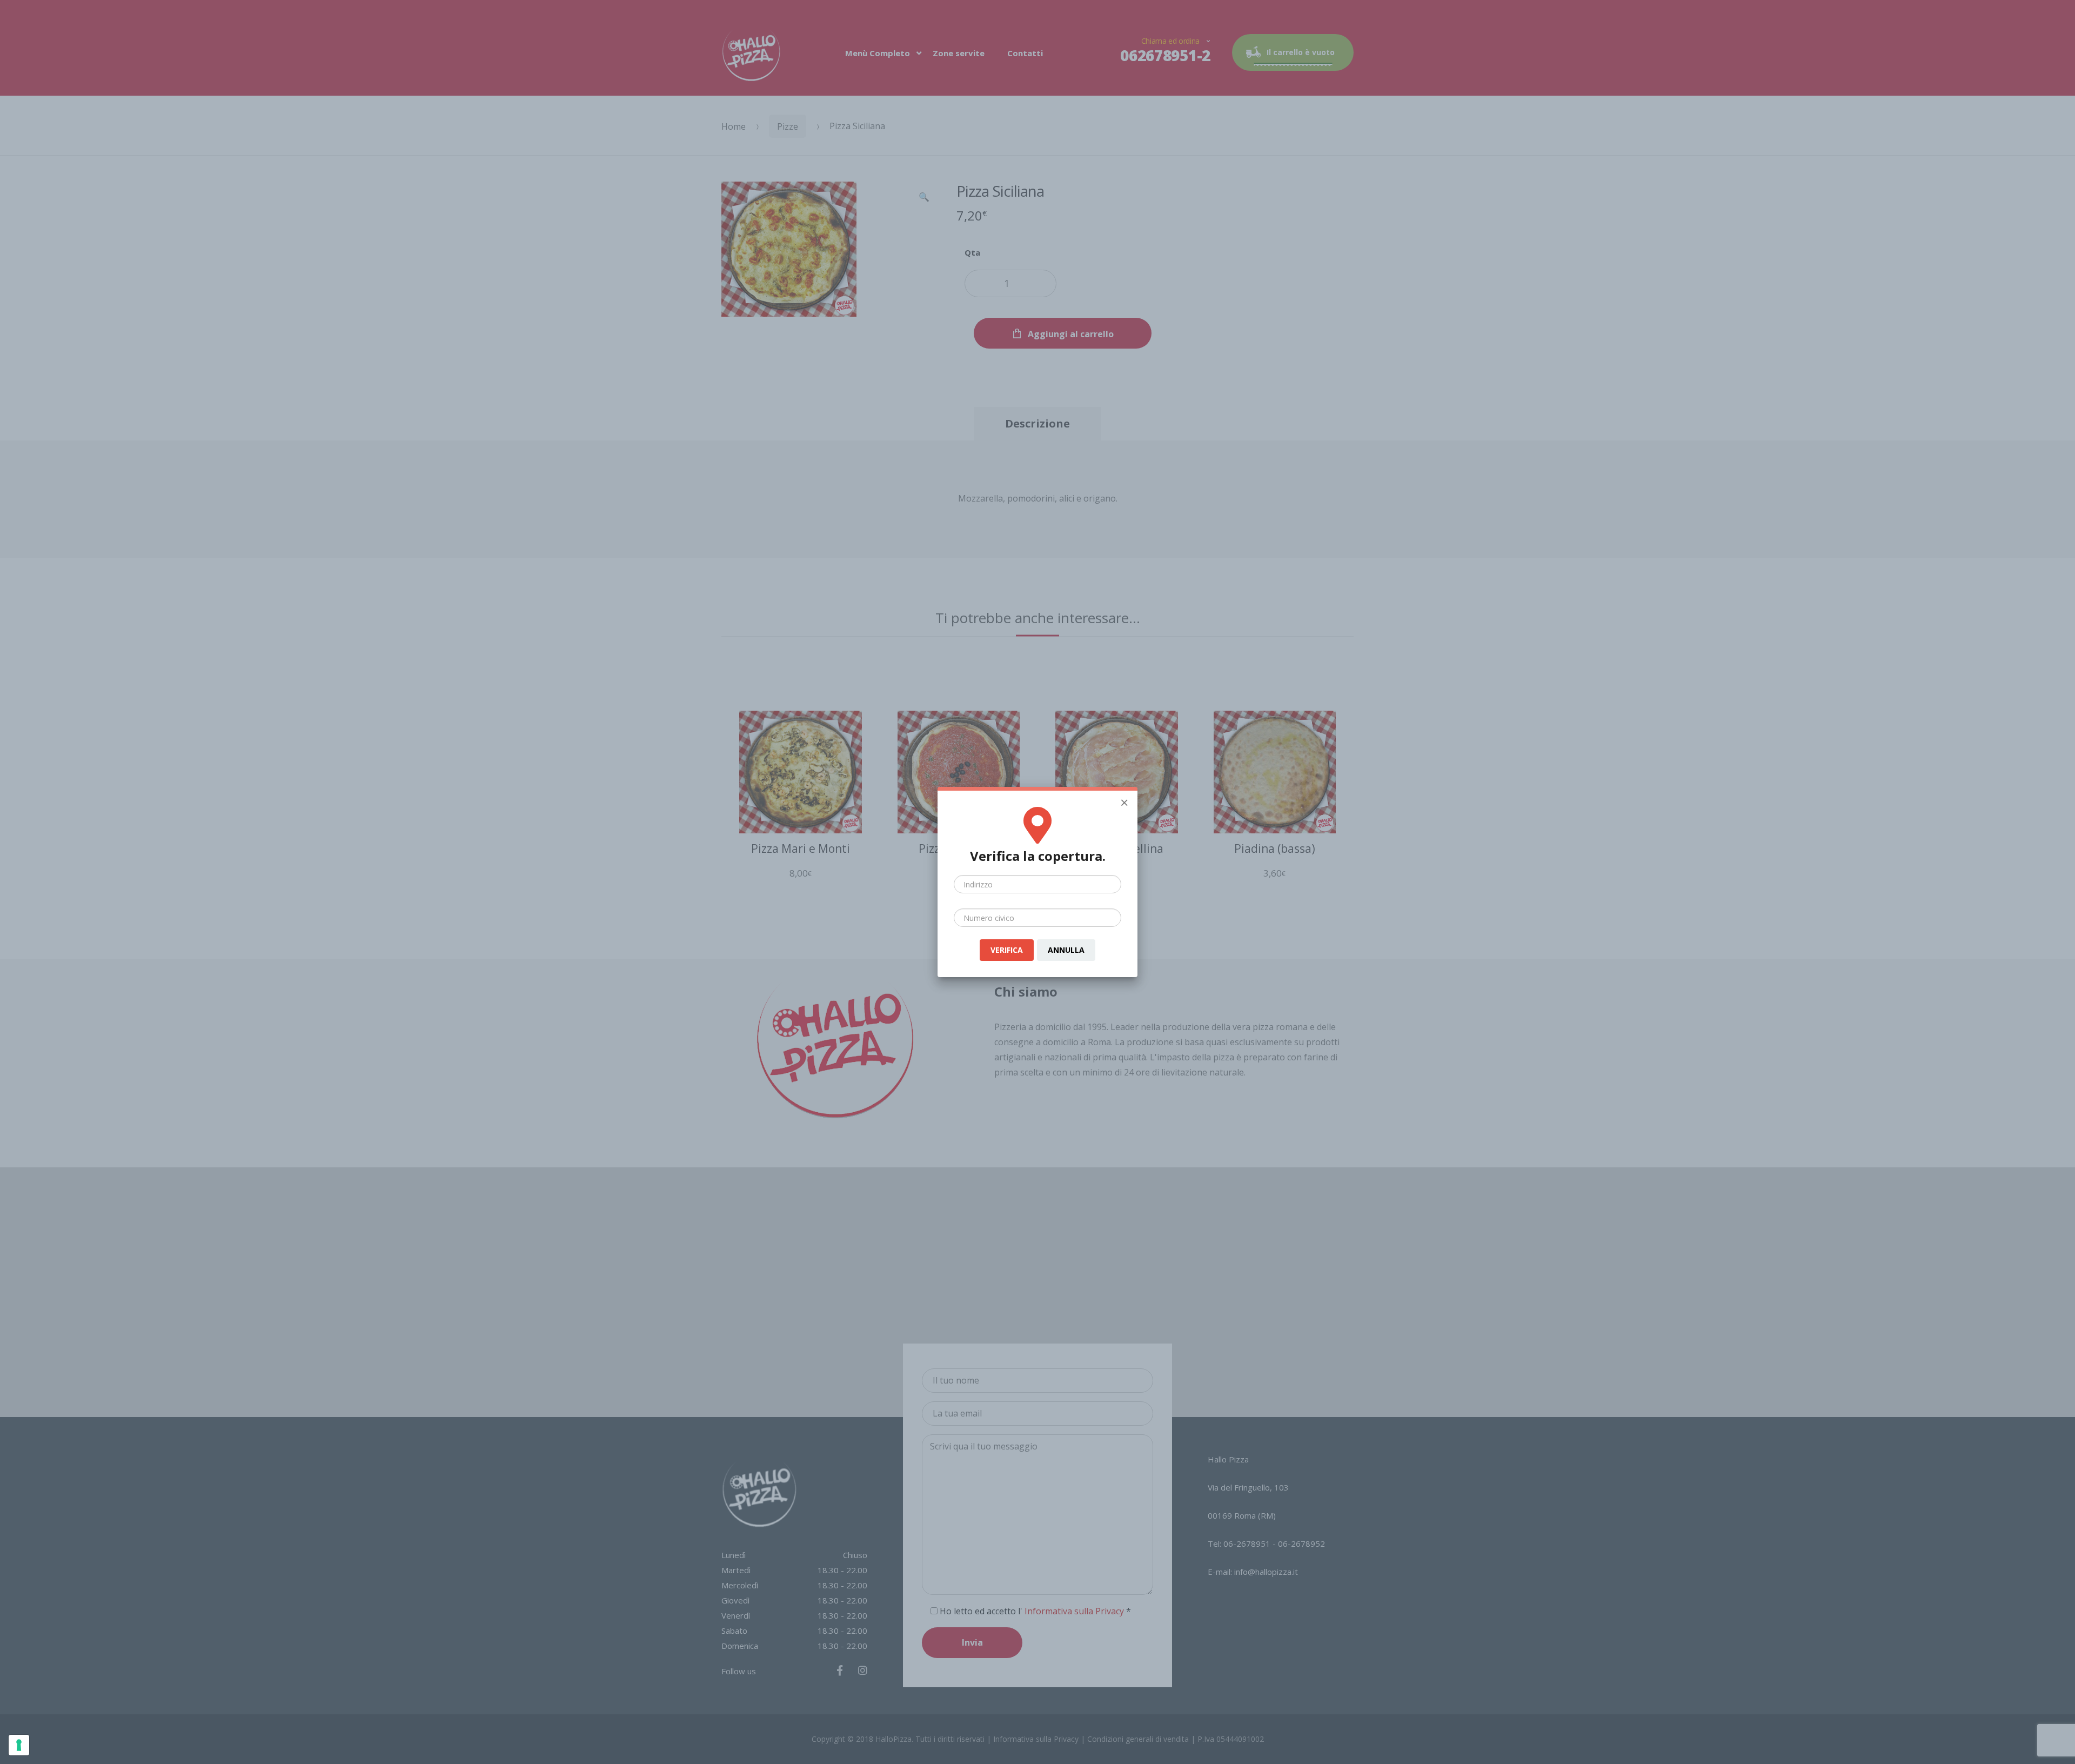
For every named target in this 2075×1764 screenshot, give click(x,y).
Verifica (1007, 950)
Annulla (1066, 950)
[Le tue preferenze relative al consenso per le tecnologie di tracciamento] (19, 1745)
